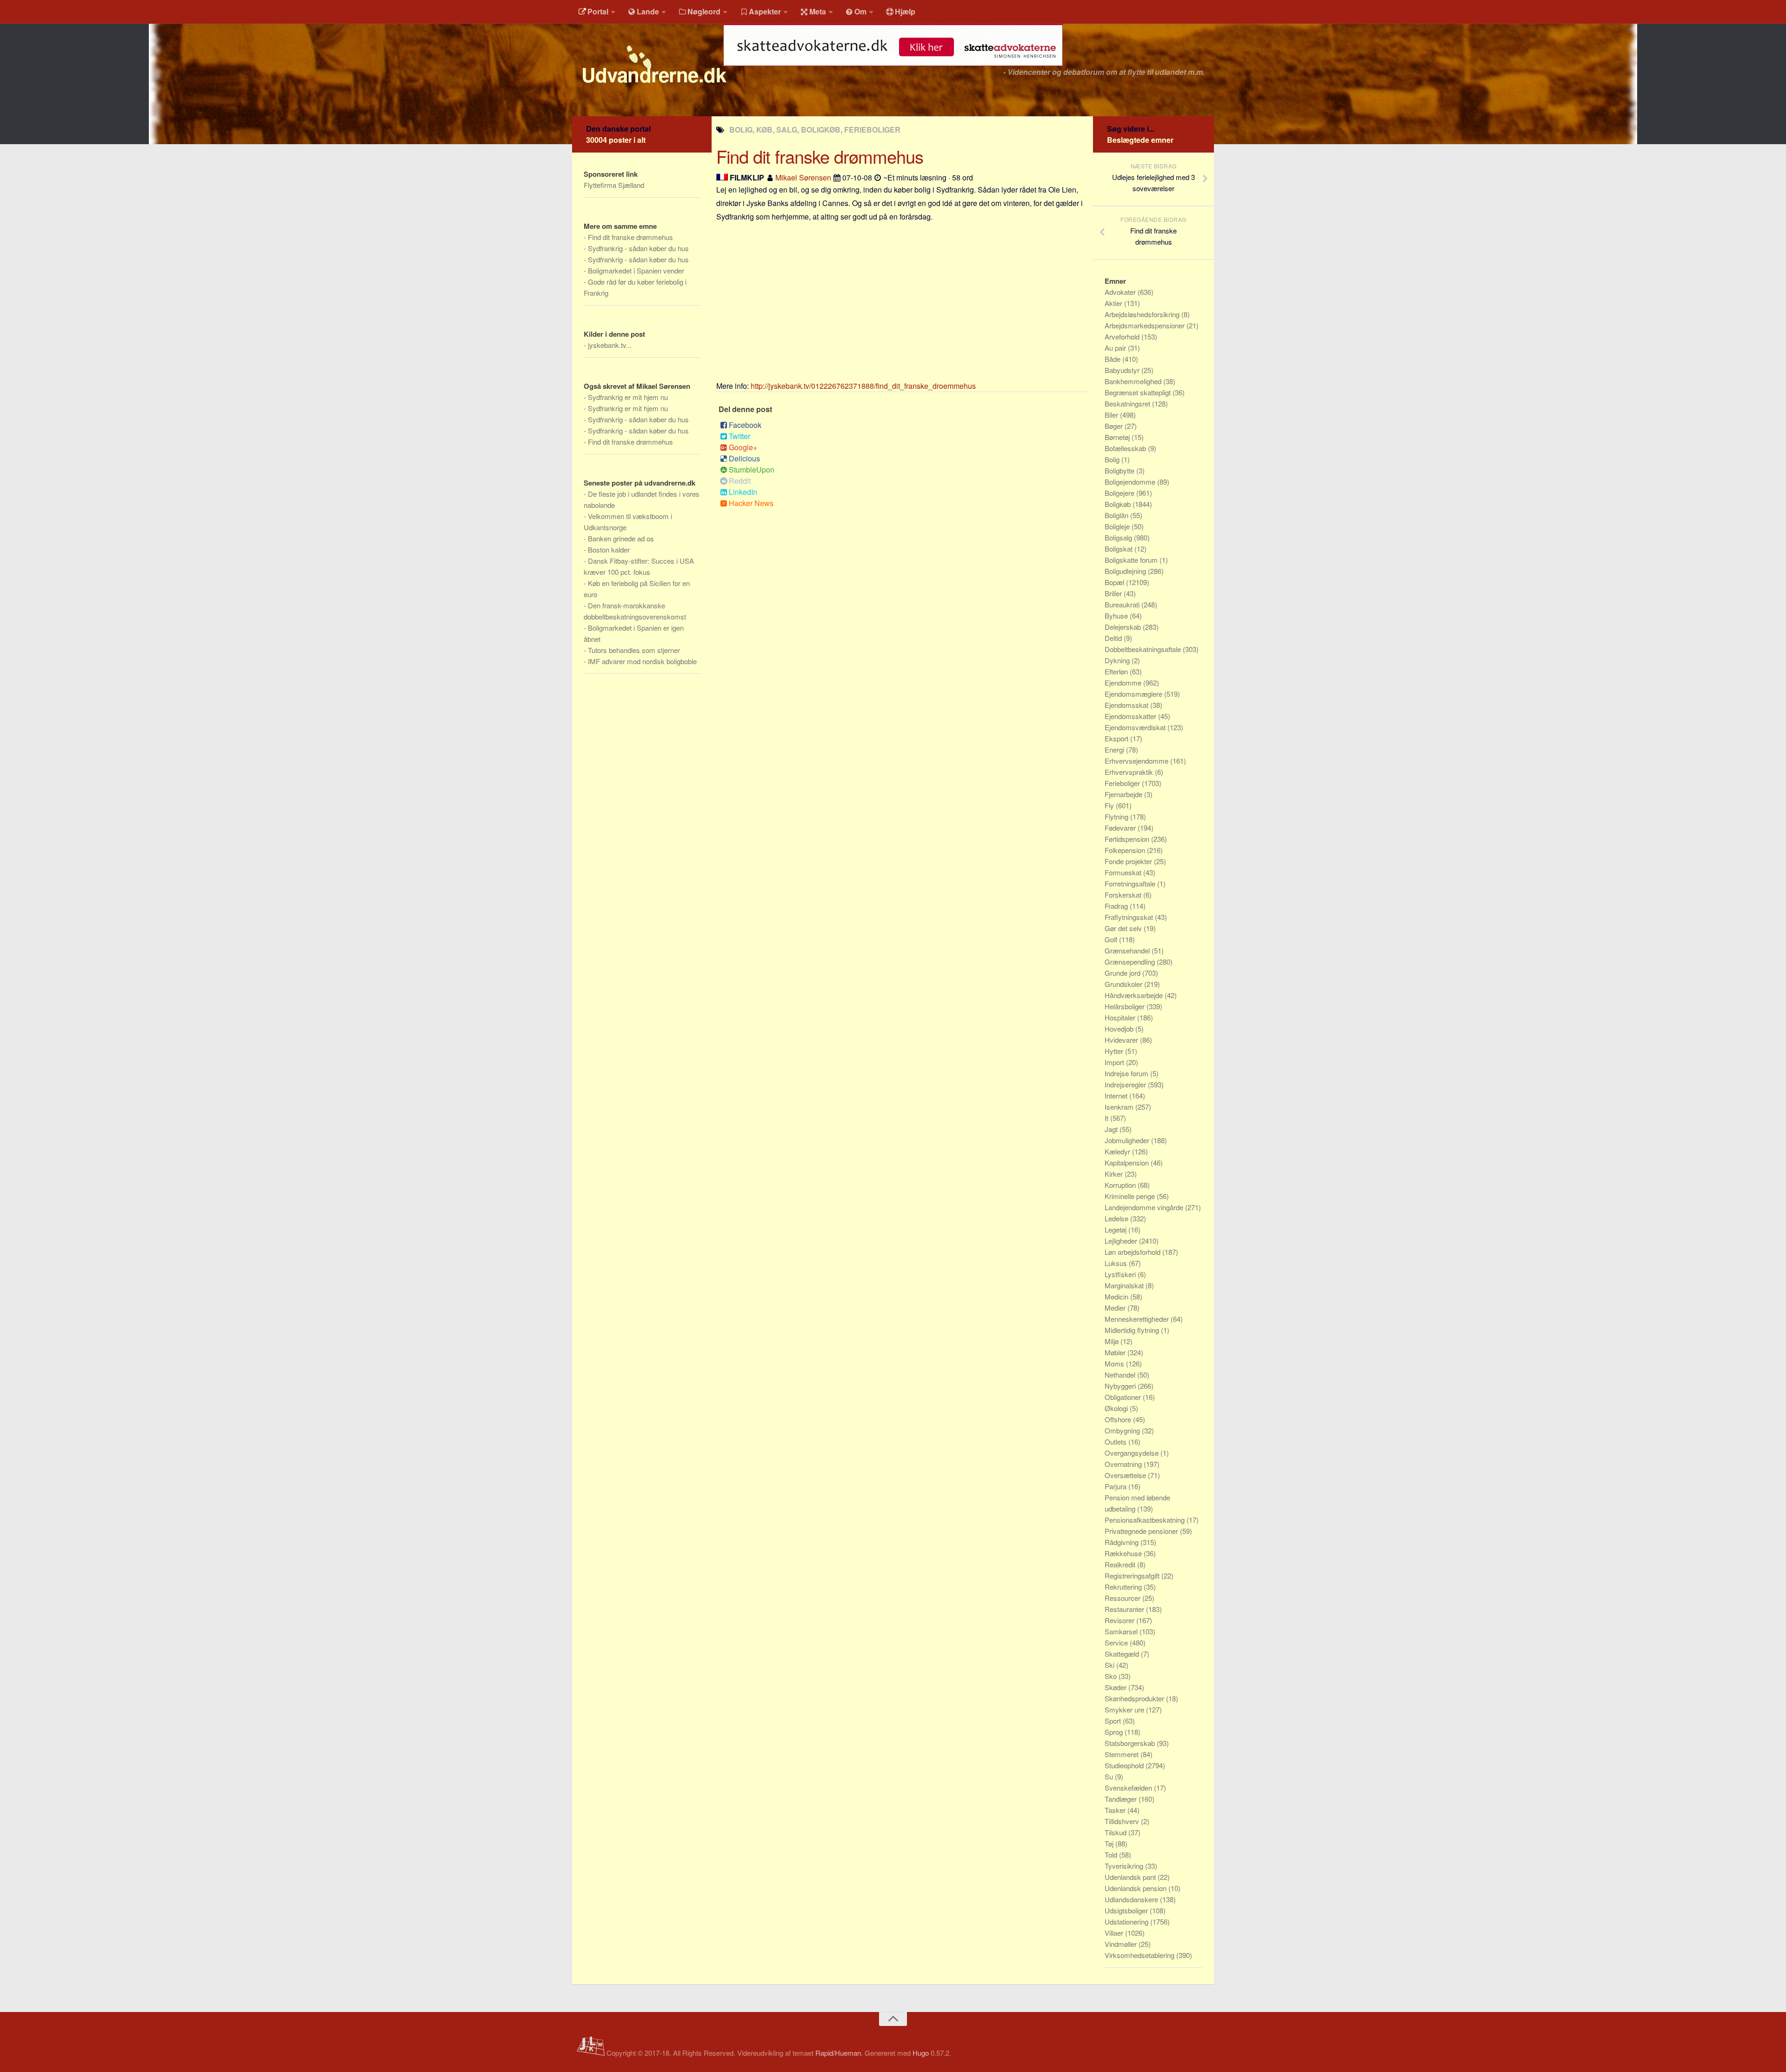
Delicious (744, 458)
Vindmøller (1122, 1944)
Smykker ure (1125, 1709)
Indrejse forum (1127, 1073)
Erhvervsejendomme (1137, 761)
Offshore (1119, 1419)
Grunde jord (1123, 973)
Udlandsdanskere (1132, 1899)
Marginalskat (1125, 1285)
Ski (1110, 1665)
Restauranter (1125, 1609)
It (1107, 1118)
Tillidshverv (1123, 1821)
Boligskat (1120, 549)
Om (860, 11)
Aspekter (765, 11)
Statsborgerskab (1131, 1743)
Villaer (1115, 1933)
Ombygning (1123, 1430)
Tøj (1110, 1843)
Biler (1112, 415)
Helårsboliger (1126, 1006)
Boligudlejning (1126, 571)
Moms (1115, 1363)
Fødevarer (1121, 828)
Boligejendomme (1131, 482)
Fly (1110, 805)
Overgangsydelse (1133, 1453)
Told (1112, 1855)
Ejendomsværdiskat (1136, 727)
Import (1115, 1062)
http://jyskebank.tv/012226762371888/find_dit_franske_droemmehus (863, 386)
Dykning (1118, 660)
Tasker (1116, 1810)
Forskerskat (1124, 895)
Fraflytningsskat (1130, 917)
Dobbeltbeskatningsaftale (1144, 649)
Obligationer (1124, 1397)
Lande (648, 11)
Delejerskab (1124, 627)
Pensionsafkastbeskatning (1146, 1520)
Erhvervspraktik (1130, 772)
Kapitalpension (1128, 1163)
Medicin (1117, 1296)
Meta (818, 11)
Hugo (921, 2053)
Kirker (1115, 1174)
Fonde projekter (1129, 861)
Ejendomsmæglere (1134, 694)
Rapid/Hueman (838, 2053)
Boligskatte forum (1132, 560)
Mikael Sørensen (803, 177)
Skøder (1116, 1687)
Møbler (1116, 1352)
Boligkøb (1119, 504)
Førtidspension (1128, 839)
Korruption (1121, 1185)
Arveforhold (1123, 336)
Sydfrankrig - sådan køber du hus (638, 248)
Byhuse (1117, 616)
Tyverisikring (1125, 1866)
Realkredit (1121, 1564)
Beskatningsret (1128, 403)
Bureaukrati (1123, 604)
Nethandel (1121, 1375)
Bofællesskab (1126, 448)
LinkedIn (743, 492)
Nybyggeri (1121, 1386)
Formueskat (1124, 872)
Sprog (1115, 1732)
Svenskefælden (1129, 1788)
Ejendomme (1124, 683)
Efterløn (1117, 671)
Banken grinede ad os (621, 538)
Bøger (1115, 426)
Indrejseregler (1126, 1084)
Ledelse (1117, 1218)
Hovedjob (1120, 1029)
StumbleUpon (752, 470)
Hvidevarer (1122, 1040)
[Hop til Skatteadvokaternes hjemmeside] (893, 70)
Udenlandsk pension (1136, 1888)
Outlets (1116, 1442)
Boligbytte (1120, 470)
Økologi (1117, 1408)
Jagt (1112, 1129)
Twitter (740, 436)
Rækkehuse (1124, 1553)
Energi (1115, 750)
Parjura (1116, 1486)
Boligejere (1120, 493)
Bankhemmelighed (1134, 381)
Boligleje (1118, 526)
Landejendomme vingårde (1145, 1207)
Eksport (1117, 738)
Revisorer (1120, 1620)
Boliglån (1117, 515)
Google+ (743, 447)
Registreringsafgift (1133, 1576)
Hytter (1115, 1051)
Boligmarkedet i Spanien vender (636, 270)
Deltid (1114, 638)
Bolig (1113, 459)
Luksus (1117, 1263)
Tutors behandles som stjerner (634, 650)
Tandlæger (1122, 1799)
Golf (1112, 939)
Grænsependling (1131, 962)
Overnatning (1124, 1464)
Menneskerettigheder (1138, 1319)
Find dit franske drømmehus (630, 237)
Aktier (1114, 303)
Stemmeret (1123, 1754)
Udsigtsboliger (1127, 1910)
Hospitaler (1121, 1017)
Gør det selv (1124, 928)
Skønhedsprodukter (1135, 1698)
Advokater (1121, 292)
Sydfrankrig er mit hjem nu (628, 397)
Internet (1117, 1096)
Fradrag (1117, 906)
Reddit (740, 481)
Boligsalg (1119, 537)
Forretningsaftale (1131, 883)
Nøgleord (704, 11)
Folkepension (1126, 850)
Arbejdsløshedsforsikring (1143, 314)
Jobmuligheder (1128, 1140)
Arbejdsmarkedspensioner (1146, 325)
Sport (1114, 1721)
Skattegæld (1123, 1654)
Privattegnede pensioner (1142, 1531)
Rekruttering (1124, 1587)
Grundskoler (1124, 984)
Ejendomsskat (1127, 705)
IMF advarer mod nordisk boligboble (642, 661)
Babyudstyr (1123, 370)
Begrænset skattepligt (1139, 392)
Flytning (1117, 816)
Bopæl (1115, 582)
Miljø (1113, 1341)
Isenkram (1120, 1107)
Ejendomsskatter (1131, 716)
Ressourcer (1123, 1598)
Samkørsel (1122, 1631)
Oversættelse (1126, 1475)
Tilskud (1116, 1832)
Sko (1112, 1676)
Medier (1116, 1308)
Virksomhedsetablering (1140, 1955)
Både (1113, 359)
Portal (598, 11)
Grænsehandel (1128, 950)
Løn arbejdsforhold (1133, 1252)
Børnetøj (1118, 437)
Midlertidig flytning (1133, 1330)
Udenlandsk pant (1131, 1877)
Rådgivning (1123, 1542)
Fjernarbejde (1124, 794)
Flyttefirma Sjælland (614, 185)
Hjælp (905, 11)
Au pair (1116, 348)
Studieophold (1125, 1765)
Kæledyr (1118, 1151)
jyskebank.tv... (610, 345)
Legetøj (1116, 1229)
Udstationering (1127, 1922)
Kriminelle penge (1131, 1196)
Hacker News (751, 503)
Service (1117, 1642)
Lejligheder (1122, 1241)
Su (1110, 1776)
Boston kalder (609, 550)
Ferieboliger (1123, 783)
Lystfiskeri (1121, 1274)
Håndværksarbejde (1135, 995)
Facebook (745, 425)
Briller (1114, 593)
